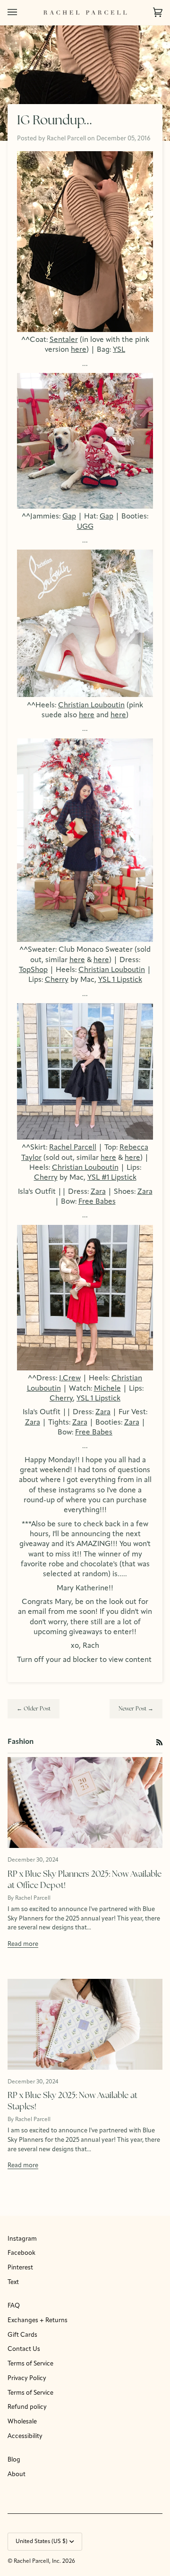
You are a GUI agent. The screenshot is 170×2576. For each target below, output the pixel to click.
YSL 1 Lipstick (120, 980)
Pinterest (20, 2268)
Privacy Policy (27, 2378)
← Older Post (34, 1709)
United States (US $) (42, 2542)
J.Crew (70, 1378)
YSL (119, 350)
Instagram (22, 2239)
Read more (23, 1944)
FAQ (14, 2306)
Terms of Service (30, 2364)
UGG (85, 527)
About (17, 2475)
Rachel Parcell (73, 1148)
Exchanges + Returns (38, 2321)
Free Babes (97, 1202)
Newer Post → (136, 1709)
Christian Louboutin (91, 705)
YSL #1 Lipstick (112, 1178)
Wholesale (22, 2422)
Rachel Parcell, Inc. (38, 2561)
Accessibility (25, 2436)
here (79, 350)
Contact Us (24, 2349)
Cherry (57, 980)
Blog (14, 2460)
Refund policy (27, 2407)
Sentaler (64, 340)
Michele (107, 1389)
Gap (69, 517)
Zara (98, 1192)
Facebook (21, 2253)
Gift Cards (22, 2335)
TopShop (33, 970)
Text (13, 2282)
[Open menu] (22, 12)
